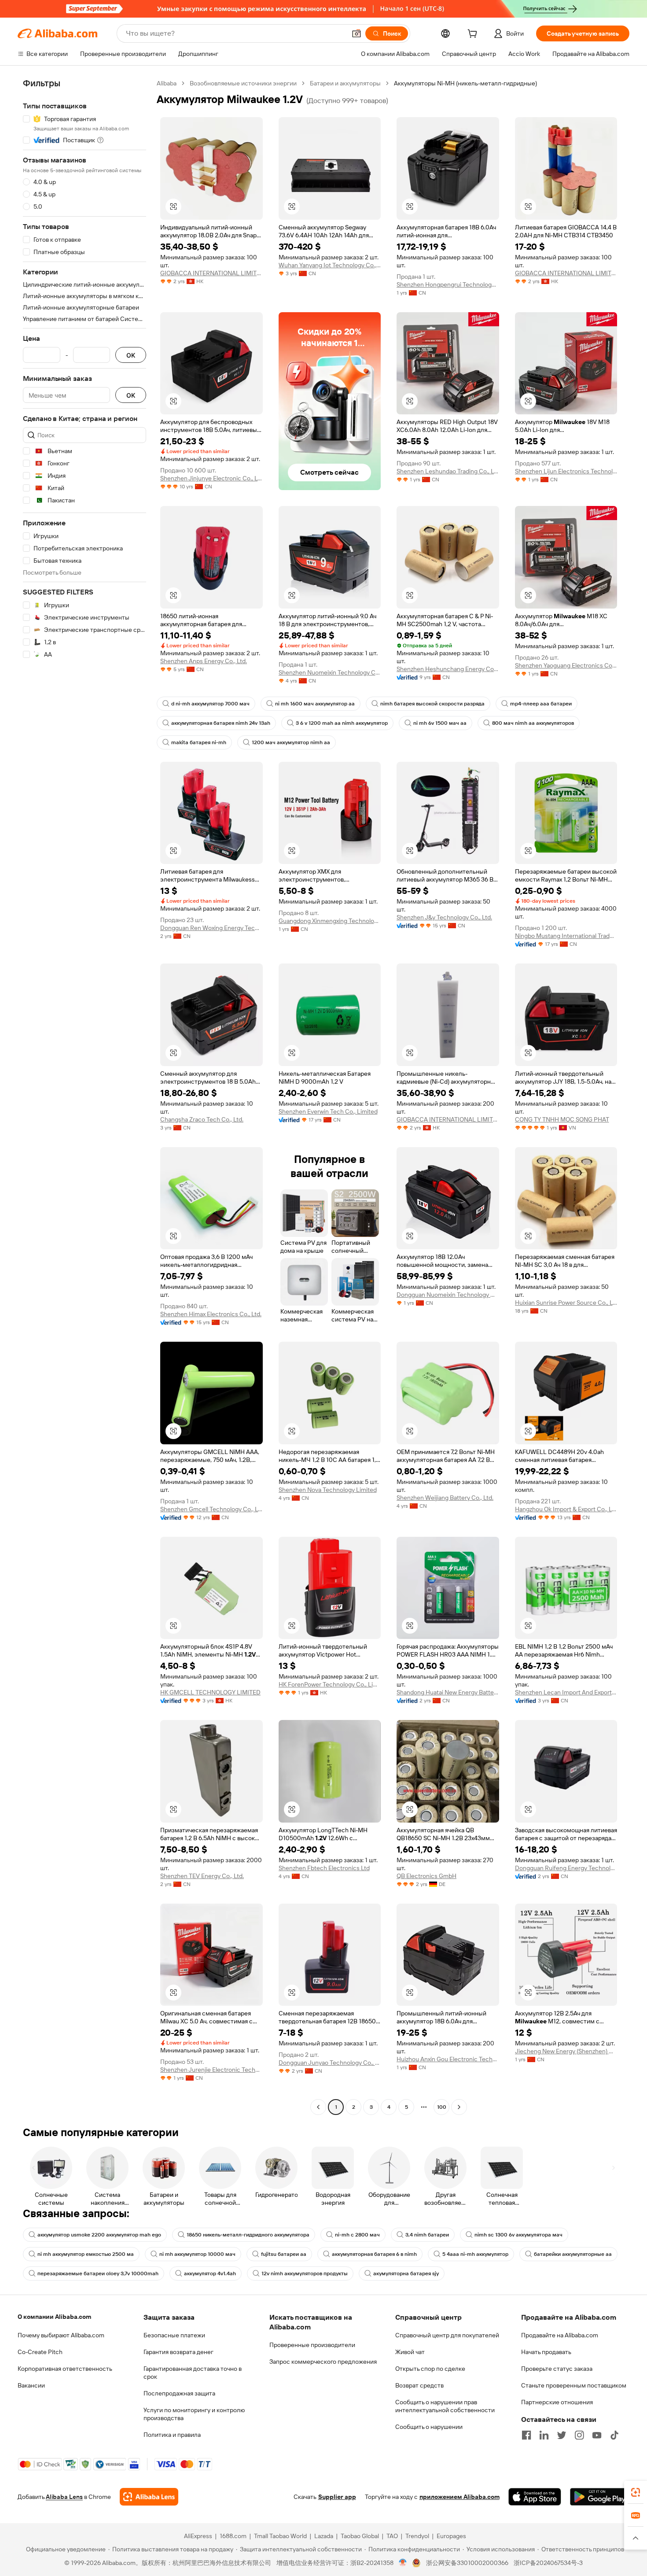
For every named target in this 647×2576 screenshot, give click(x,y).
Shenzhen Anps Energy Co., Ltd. (204, 661)
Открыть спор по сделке (430, 2369)
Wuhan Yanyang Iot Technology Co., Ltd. (330, 265)
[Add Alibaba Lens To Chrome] (149, 2497)
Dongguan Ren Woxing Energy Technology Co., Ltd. (211, 928)
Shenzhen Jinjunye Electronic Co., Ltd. (211, 478)
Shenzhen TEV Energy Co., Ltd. (202, 1876)
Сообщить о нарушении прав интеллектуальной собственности (445, 2406)
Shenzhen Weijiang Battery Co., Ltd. (445, 1498)
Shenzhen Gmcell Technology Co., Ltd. (211, 1509)
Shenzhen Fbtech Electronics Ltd (324, 1868)
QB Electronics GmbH (426, 1876)
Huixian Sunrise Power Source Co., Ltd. (566, 1303)
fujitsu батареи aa (284, 2254)
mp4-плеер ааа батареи (541, 704)
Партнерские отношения (557, 2402)
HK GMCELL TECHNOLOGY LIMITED (210, 1692)
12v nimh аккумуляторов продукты (305, 2273)
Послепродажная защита (179, 2393)
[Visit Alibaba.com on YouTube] (597, 2435)
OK (131, 355)
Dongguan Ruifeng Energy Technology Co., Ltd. (566, 1868)
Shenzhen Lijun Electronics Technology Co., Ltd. (566, 471)
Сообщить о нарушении (429, 2427)
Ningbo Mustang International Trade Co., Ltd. (566, 936)
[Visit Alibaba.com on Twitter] (562, 2435)
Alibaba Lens (64, 2497)
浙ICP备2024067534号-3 (548, 2563)
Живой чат (410, 2352)
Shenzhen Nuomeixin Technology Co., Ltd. (330, 672)
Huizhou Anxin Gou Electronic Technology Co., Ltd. (448, 2059)
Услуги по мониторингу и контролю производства (194, 2414)
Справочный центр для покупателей (447, 2335)
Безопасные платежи (174, 2335)
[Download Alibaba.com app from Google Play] (600, 2497)
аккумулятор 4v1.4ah (210, 2273)
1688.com (233, 2536)
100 (442, 2107)
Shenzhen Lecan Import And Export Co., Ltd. (566, 1692)
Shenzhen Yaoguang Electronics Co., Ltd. (566, 665)
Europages (451, 2536)
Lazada (324, 2536)
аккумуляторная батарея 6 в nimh (374, 2254)
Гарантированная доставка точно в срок (193, 2373)
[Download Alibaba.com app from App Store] (535, 2497)
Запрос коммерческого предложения (323, 2362)
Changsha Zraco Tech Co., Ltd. (202, 1119)
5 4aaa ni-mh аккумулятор (475, 2254)
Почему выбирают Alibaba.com (61, 2335)
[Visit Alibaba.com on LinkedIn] (544, 2435)
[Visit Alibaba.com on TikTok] (614, 2435)
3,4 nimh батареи (427, 2235)
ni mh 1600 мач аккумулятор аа (315, 704)
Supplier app (337, 2497)
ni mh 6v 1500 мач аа (440, 723)
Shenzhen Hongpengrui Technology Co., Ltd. (448, 284)
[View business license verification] (403, 2563)
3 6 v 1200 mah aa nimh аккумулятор (342, 723)
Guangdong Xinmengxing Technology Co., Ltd (330, 921)
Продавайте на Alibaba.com (560, 2335)
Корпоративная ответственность (65, 2369)
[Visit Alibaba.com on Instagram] (579, 2435)
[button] (357, 33)
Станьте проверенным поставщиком (574, 2385)
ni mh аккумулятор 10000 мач (197, 2254)
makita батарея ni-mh (199, 742)
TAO (392, 2536)
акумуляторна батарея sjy (406, 2273)
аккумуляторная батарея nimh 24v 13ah (221, 723)
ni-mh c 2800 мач (357, 2235)
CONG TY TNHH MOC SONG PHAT (562, 1119)
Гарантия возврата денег (178, 2352)
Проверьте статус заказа (557, 2369)
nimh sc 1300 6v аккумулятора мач (518, 2235)
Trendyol (417, 2536)
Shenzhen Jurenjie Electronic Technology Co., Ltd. (211, 2070)
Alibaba (167, 83)
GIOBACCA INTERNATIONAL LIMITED (211, 273)
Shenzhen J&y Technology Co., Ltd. (444, 917)
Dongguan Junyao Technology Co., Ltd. (330, 2063)
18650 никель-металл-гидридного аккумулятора (248, 2235)
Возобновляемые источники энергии (243, 83)
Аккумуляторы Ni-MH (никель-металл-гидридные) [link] (465, 83)
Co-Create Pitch (40, 2352)
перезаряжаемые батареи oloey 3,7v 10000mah (98, 2273)
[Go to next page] (459, 2107)
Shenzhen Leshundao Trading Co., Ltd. (448, 471)
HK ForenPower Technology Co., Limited (330, 1684)
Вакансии (31, 2385)
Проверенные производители (312, 2345)
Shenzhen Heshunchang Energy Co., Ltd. (448, 669)
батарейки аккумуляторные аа (573, 2254)
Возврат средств (419, 2385)
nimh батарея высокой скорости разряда (432, 704)
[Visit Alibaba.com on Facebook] (526, 2435)
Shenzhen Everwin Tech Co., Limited (328, 1111)
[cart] (474, 35)
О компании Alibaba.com (54, 2317)
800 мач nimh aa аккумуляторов (533, 723)
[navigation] (85, 1096)
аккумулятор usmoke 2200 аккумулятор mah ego (99, 2235)
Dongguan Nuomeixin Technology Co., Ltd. (448, 1295)
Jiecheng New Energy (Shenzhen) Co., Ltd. (566, 2051)
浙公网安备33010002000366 (467, 2563)
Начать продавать (546, 2352)
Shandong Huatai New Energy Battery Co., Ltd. (448, 1692)
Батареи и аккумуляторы (345, 83)
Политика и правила (172, 2435)
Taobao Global (360, 2536)
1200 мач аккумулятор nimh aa (291, 742)
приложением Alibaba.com (460, 2497)
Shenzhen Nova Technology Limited (328, 1490)
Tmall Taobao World (280, 2536)
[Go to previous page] (318, 2107)
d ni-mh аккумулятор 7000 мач (210, 704)
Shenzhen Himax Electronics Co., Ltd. (211, 1314)
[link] (636, 2492)
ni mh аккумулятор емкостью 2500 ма (86, 2254)
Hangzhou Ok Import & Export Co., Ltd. (566, 1509)
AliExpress (198, 2536)
